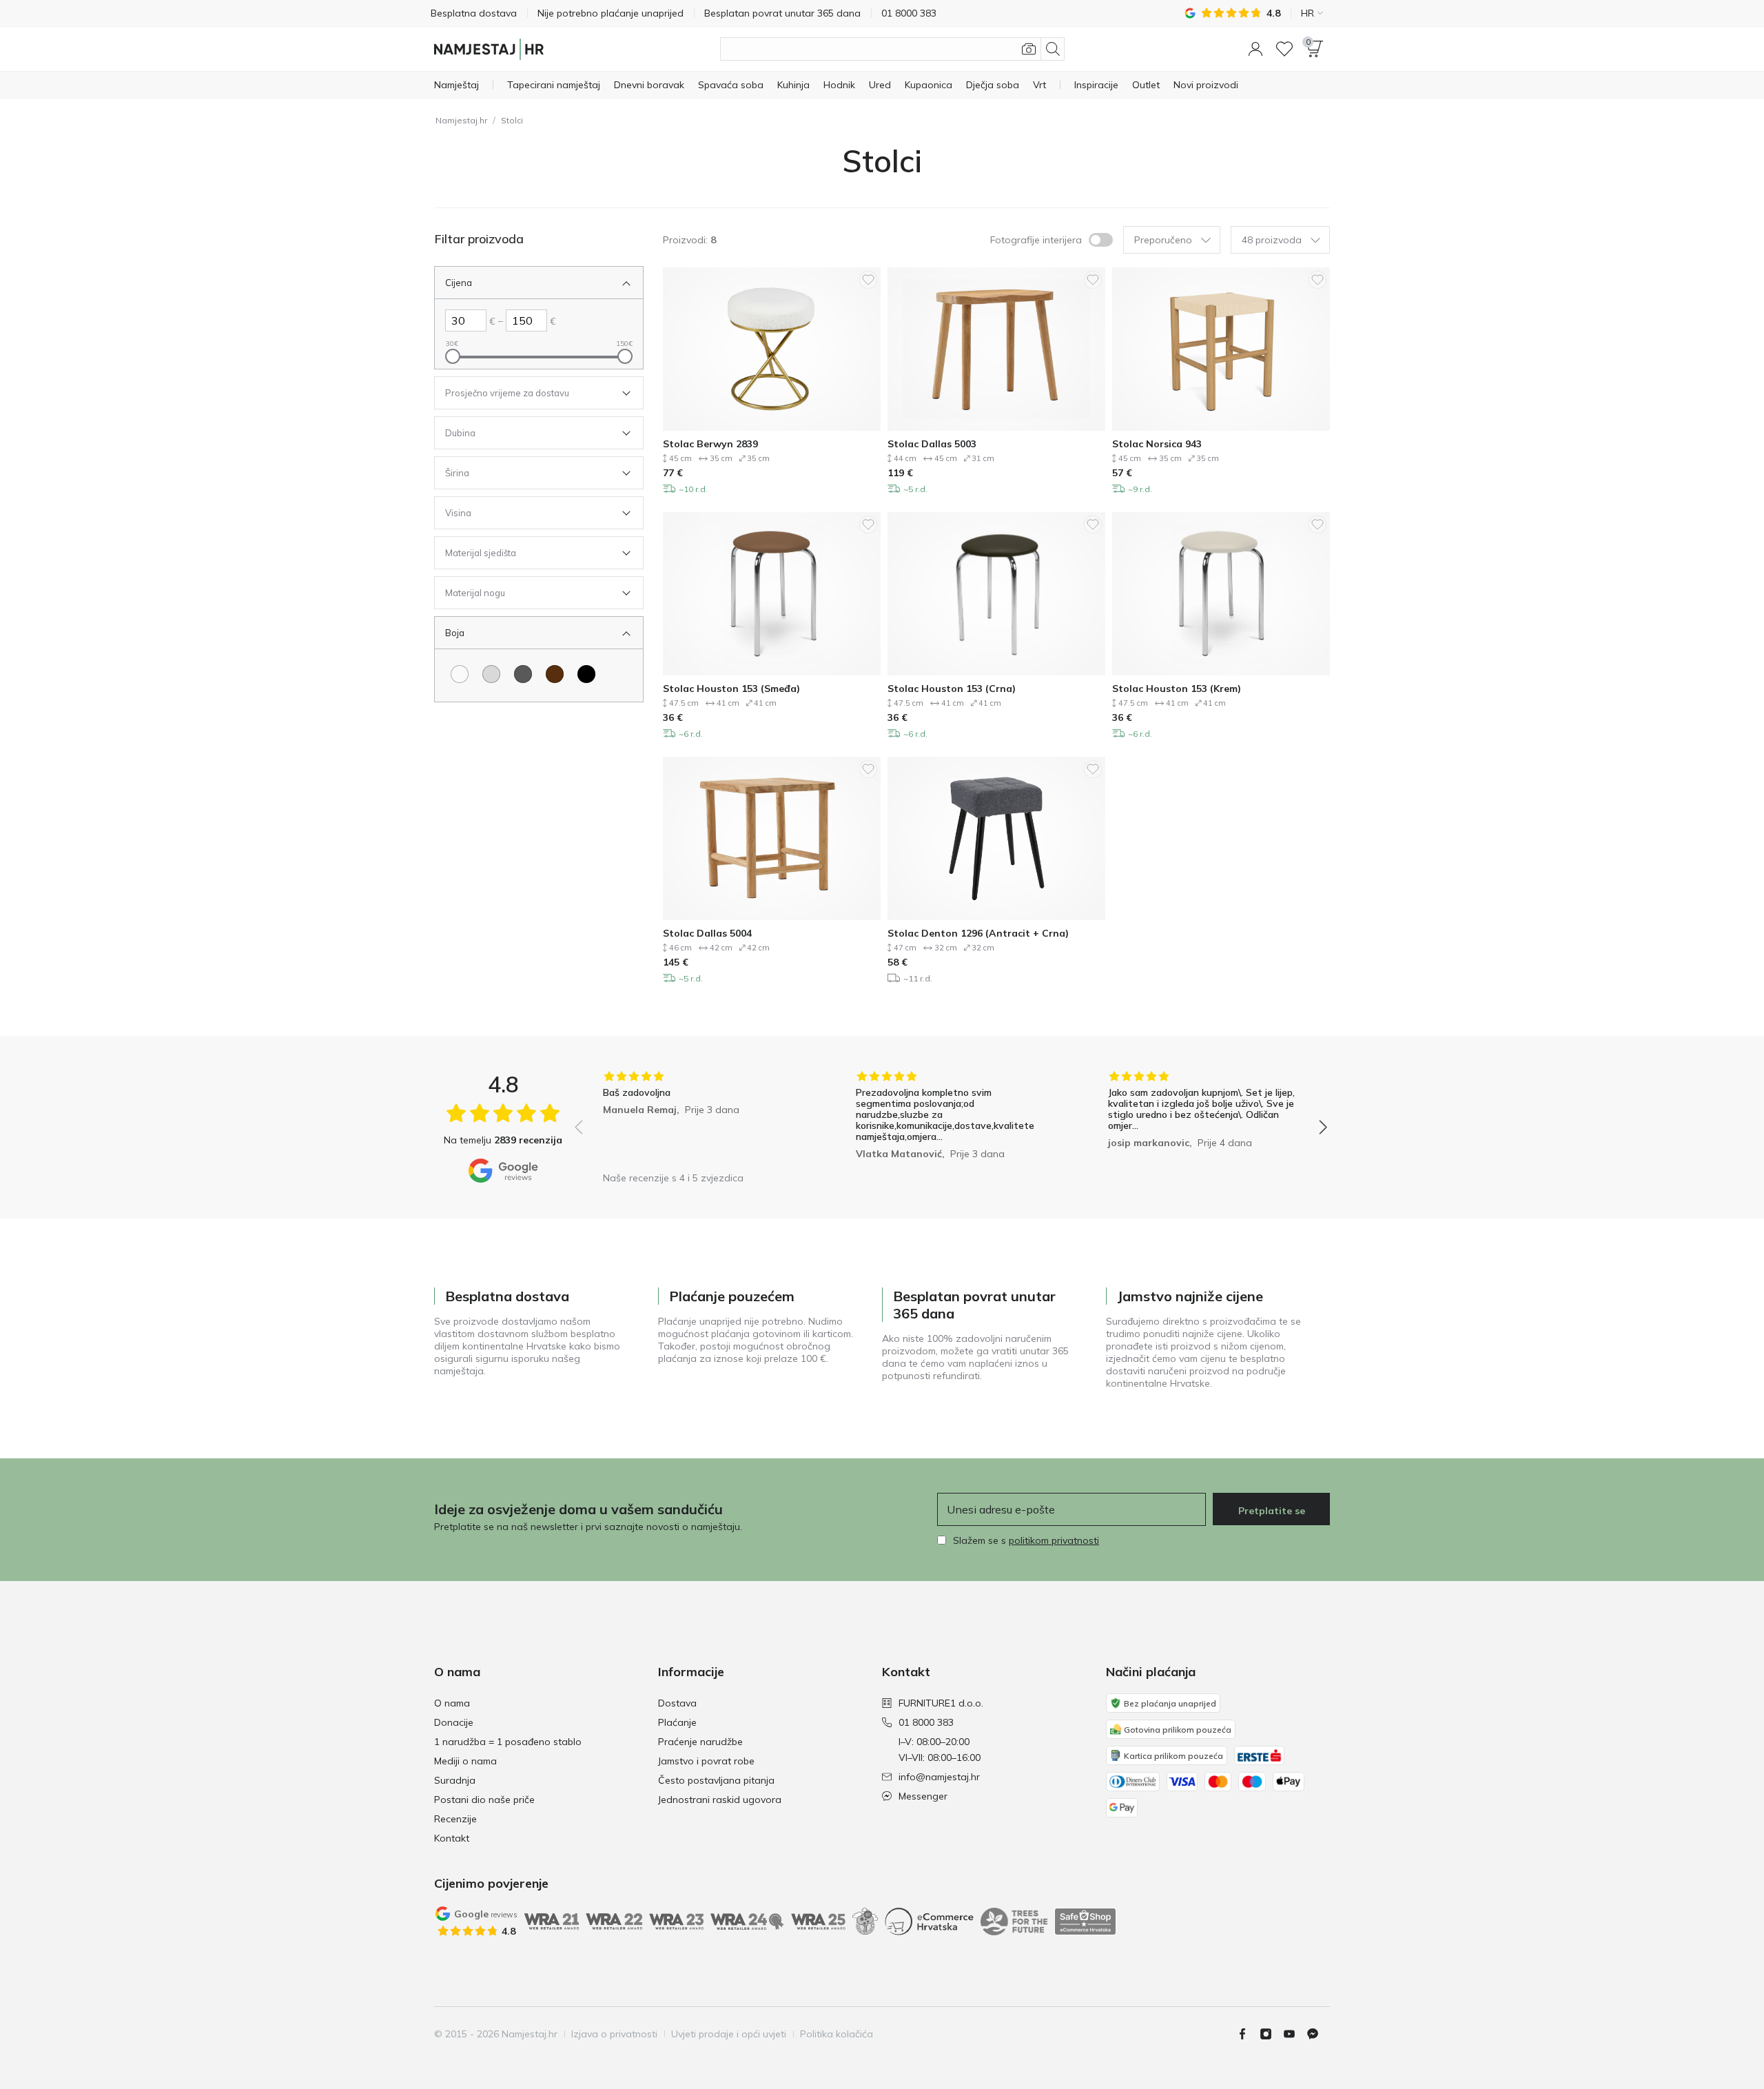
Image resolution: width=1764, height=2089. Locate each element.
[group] (698, 1118)
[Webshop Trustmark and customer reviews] (1085, 1922)
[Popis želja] (1284, 49)
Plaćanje (677, 1722)
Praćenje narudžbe (700, 1742)
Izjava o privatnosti (614, 2034)
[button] (1255, 49)
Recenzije (455, 1819)
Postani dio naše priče (484, 1800)
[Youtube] (1295, 2034)
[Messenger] (1318, 2034)
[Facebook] (1248, 2034)
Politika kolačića (837, 2034)
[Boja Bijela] (460, 674)
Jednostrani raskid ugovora (720, 1800)
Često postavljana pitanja (716, 1780)
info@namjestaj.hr (939, 1777)
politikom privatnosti (1054, 1540)
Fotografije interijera (1036, 240)
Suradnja (455, 1780)
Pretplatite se (1272, 1511)
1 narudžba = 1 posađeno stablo (508, 1742)
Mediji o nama (465, 1761)
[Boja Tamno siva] (523, 674)
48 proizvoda (1272, 240)
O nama (452, 1703)
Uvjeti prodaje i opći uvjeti (729, 2034)
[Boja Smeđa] (555, 674)
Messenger (923, 1796)
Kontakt (452, 1838)
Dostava (677, 1703)
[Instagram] (1271, 2034)
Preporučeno (1163, 240)
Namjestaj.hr (461, 120)
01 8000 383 (926, 1722)
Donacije (454, 1722)
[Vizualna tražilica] (1029, 49)
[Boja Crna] (586, 674)
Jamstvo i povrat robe (706, 1761)
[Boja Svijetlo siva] (491, 674)
